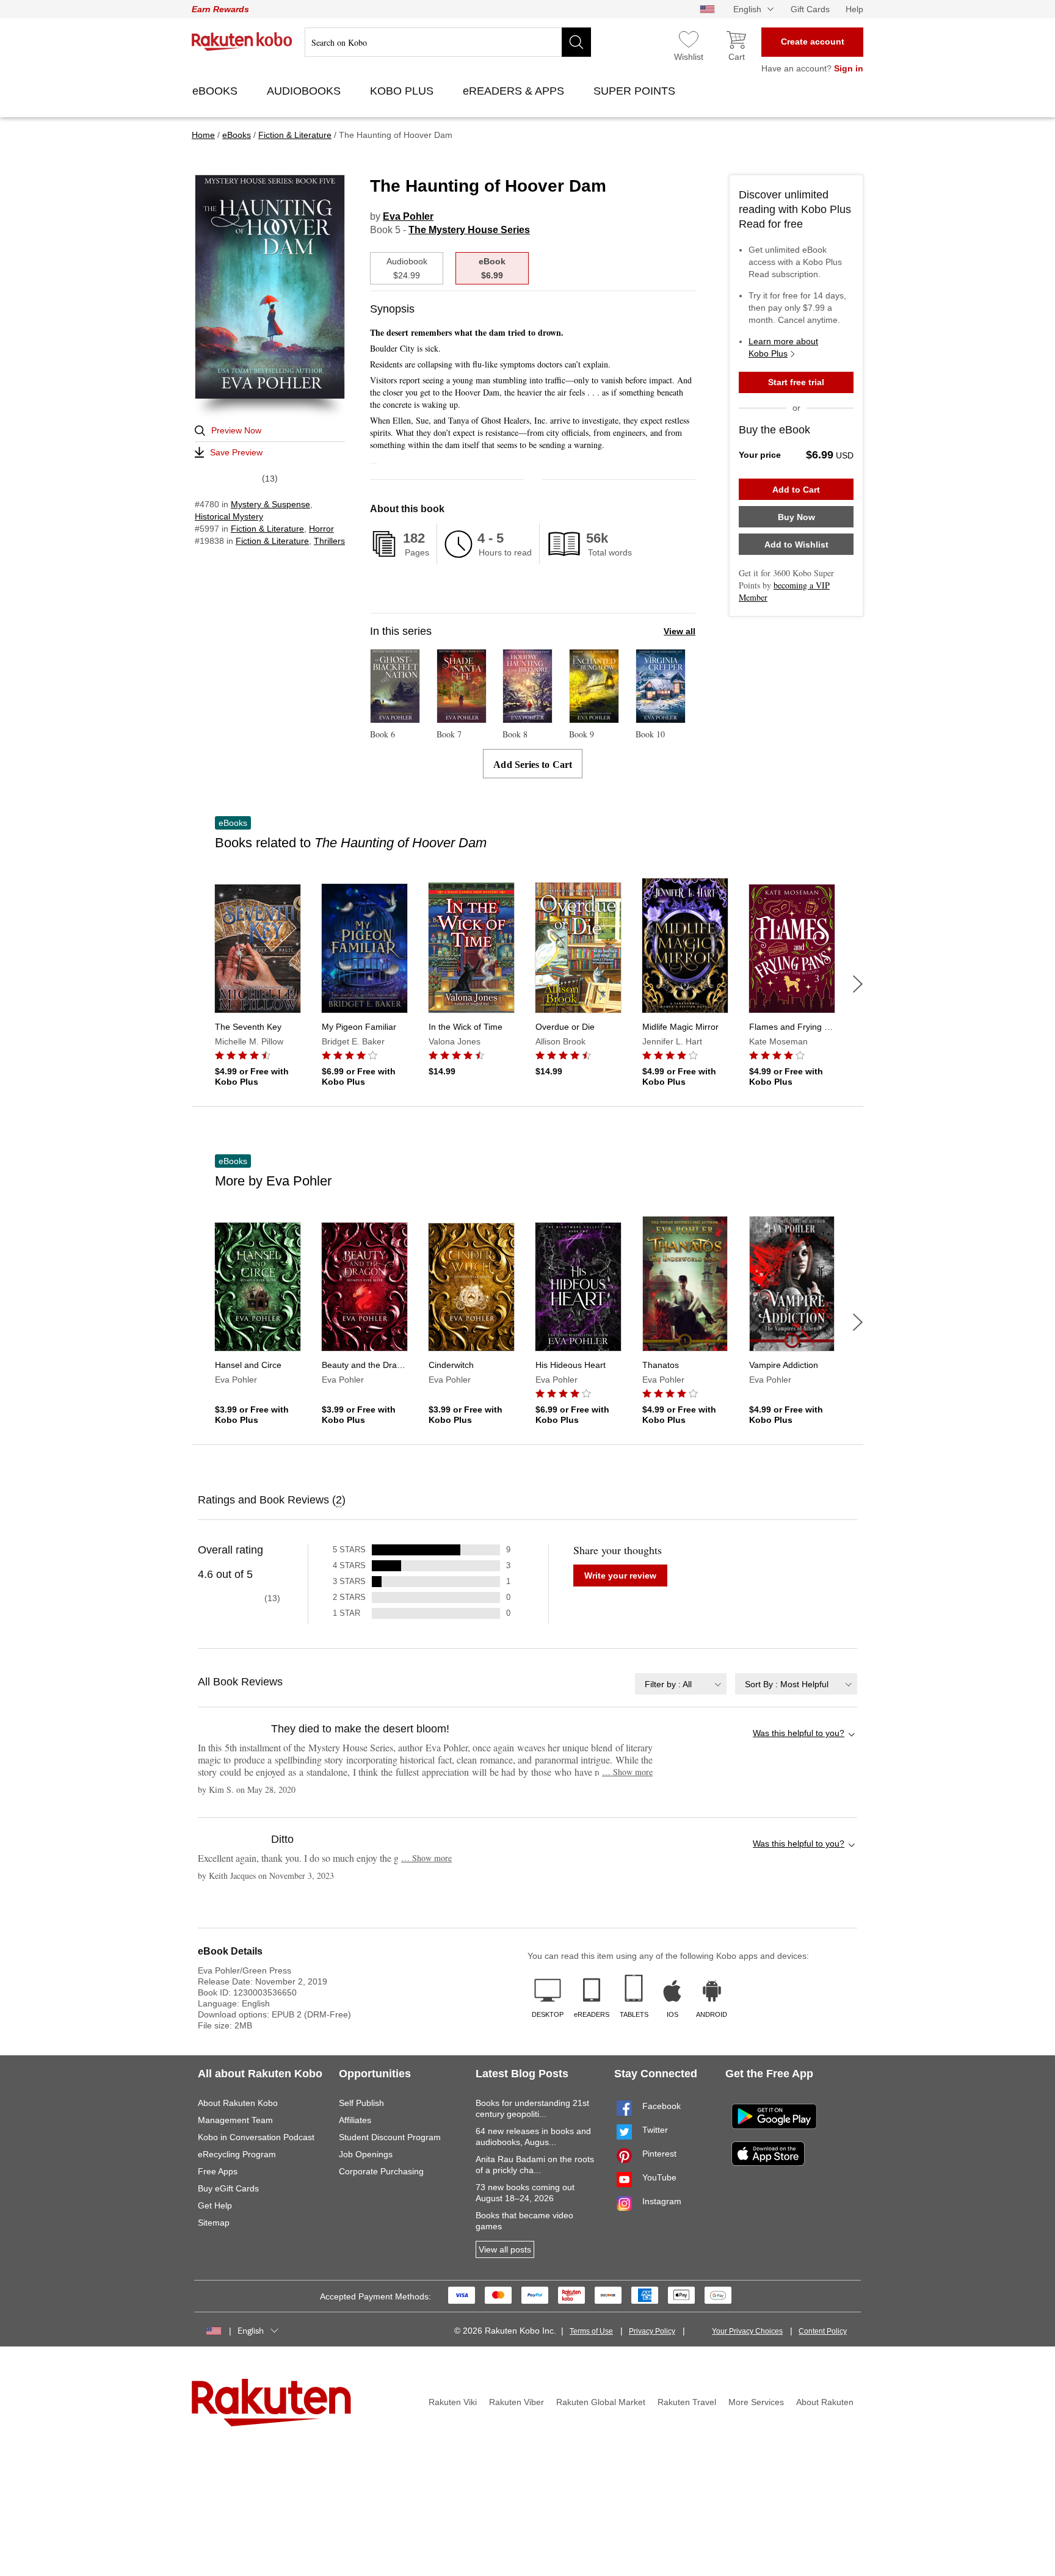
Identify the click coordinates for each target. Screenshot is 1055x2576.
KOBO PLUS (403, 91)
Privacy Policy (652, 2331)
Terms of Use (591, 2331)
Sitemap (214, 2223)
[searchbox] (448, 42)
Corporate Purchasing (381, 2171)
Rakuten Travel (687, 2402)
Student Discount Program (390, 2137)
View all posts (505, 2249)
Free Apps (218, 2171)
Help (854, 9)
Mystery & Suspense (270, 504)
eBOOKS (216, 91)
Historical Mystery (229, 516)
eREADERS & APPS (515, 91)
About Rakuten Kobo (238, 2103)
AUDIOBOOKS (305, 91)
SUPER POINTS (636, 91)
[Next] (858, 984)
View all (680, 631)
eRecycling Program (237, 2154)
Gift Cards (810, 9)
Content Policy (823, 2331)
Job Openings (366, 2154)
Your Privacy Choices (747, 2331)
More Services (756, 2402)
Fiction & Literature (267, 529)
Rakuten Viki (453, 2402)
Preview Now (236, 430)
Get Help (215, 2205)
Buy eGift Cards (228, 2188)
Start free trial (796, 382)
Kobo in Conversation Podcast (256, 2137)
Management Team (235, 2120)
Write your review (620, 1576)
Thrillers (329, 541)
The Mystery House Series (469, 230)
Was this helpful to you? (799, 1733)
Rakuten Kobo (242, 42)
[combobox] (681, 1684)
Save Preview (236, 452)
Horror (321, 529)
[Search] (576, 42)
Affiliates (355, 2120)
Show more (627, 1772)
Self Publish (361, 2103)
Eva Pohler (408, 216)
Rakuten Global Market (601, 2402)
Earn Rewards (220, 9)
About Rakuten (825, 2402)
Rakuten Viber (517, 2402)
